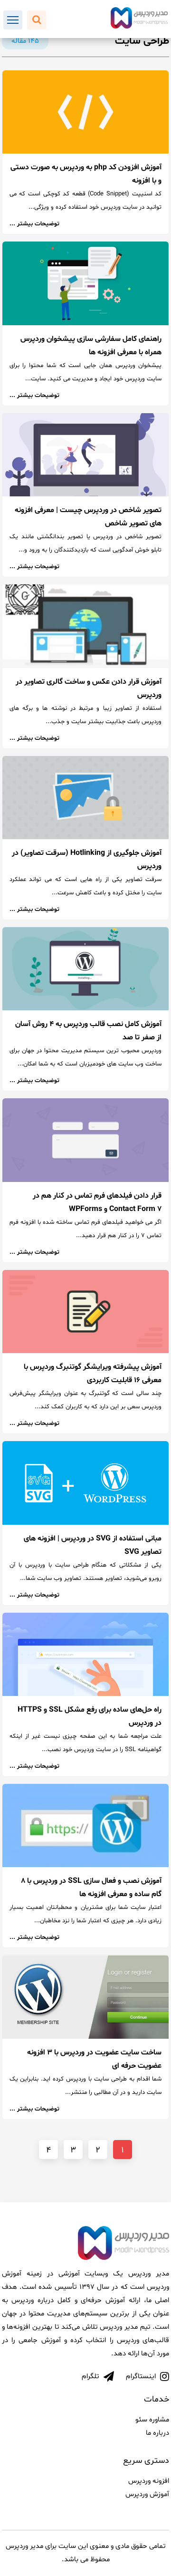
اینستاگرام (142, 2377)
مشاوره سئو (152, 2420)
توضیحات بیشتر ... (34, 224)
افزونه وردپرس (149, 2481)
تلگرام (91, 2377)
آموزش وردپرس (147, 2494)
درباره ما (157, 2433)
